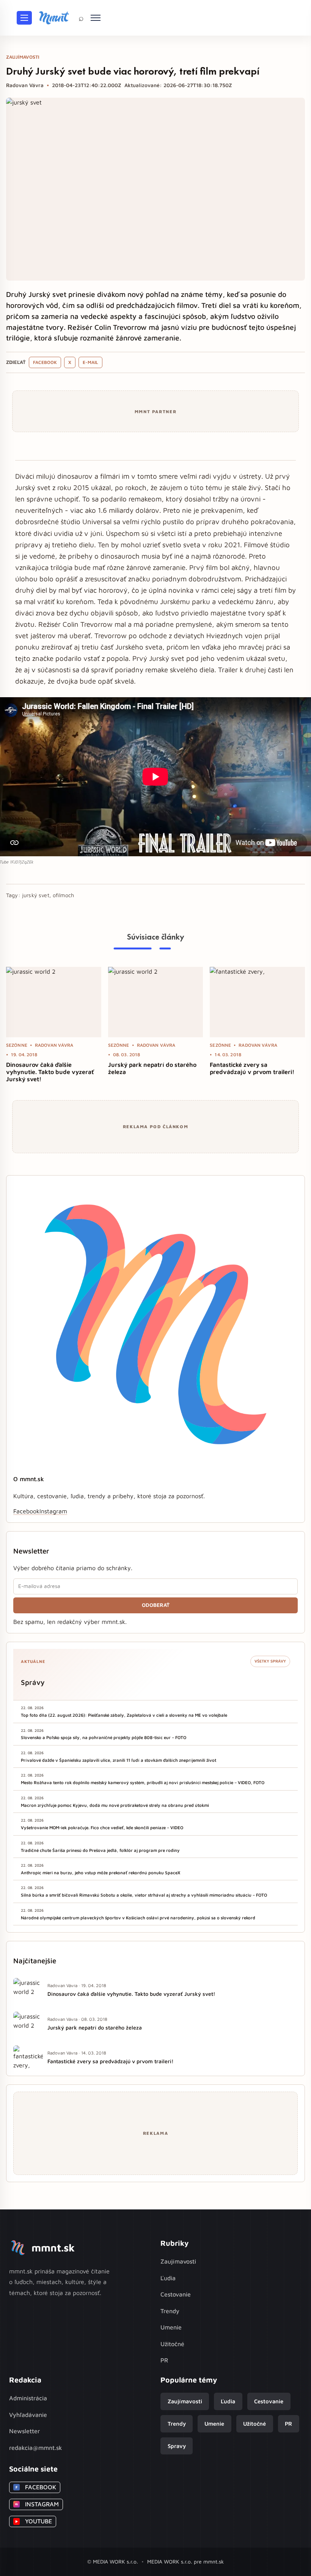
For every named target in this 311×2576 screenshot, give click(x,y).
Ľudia (168, 2278)
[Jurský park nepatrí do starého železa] (156, 1002)
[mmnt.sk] (54, 18)
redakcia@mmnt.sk (36, 2448)
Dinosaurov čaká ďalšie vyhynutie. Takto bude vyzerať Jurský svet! (50, 1072)
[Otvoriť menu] (24, 18)
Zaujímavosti (178, 2261)
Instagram (53, 1511)
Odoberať (156, 1605)
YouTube (34, 2521)
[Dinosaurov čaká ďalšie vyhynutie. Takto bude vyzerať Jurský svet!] (54, 1002)
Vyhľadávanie (28, 2415)
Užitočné (172, 2344)
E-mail (90, 362)
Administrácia (28, 2398)
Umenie (171, 2327)
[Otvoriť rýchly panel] (96, 18)
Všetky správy (270, 1661)
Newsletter (24, 2431)
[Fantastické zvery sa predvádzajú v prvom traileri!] (257, 1002)
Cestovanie (176, 2294)
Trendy (170, 2311)
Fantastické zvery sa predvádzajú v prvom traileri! (252, 1068)
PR (164, 2360)
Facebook (45, 362)
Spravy (177, 2446)
